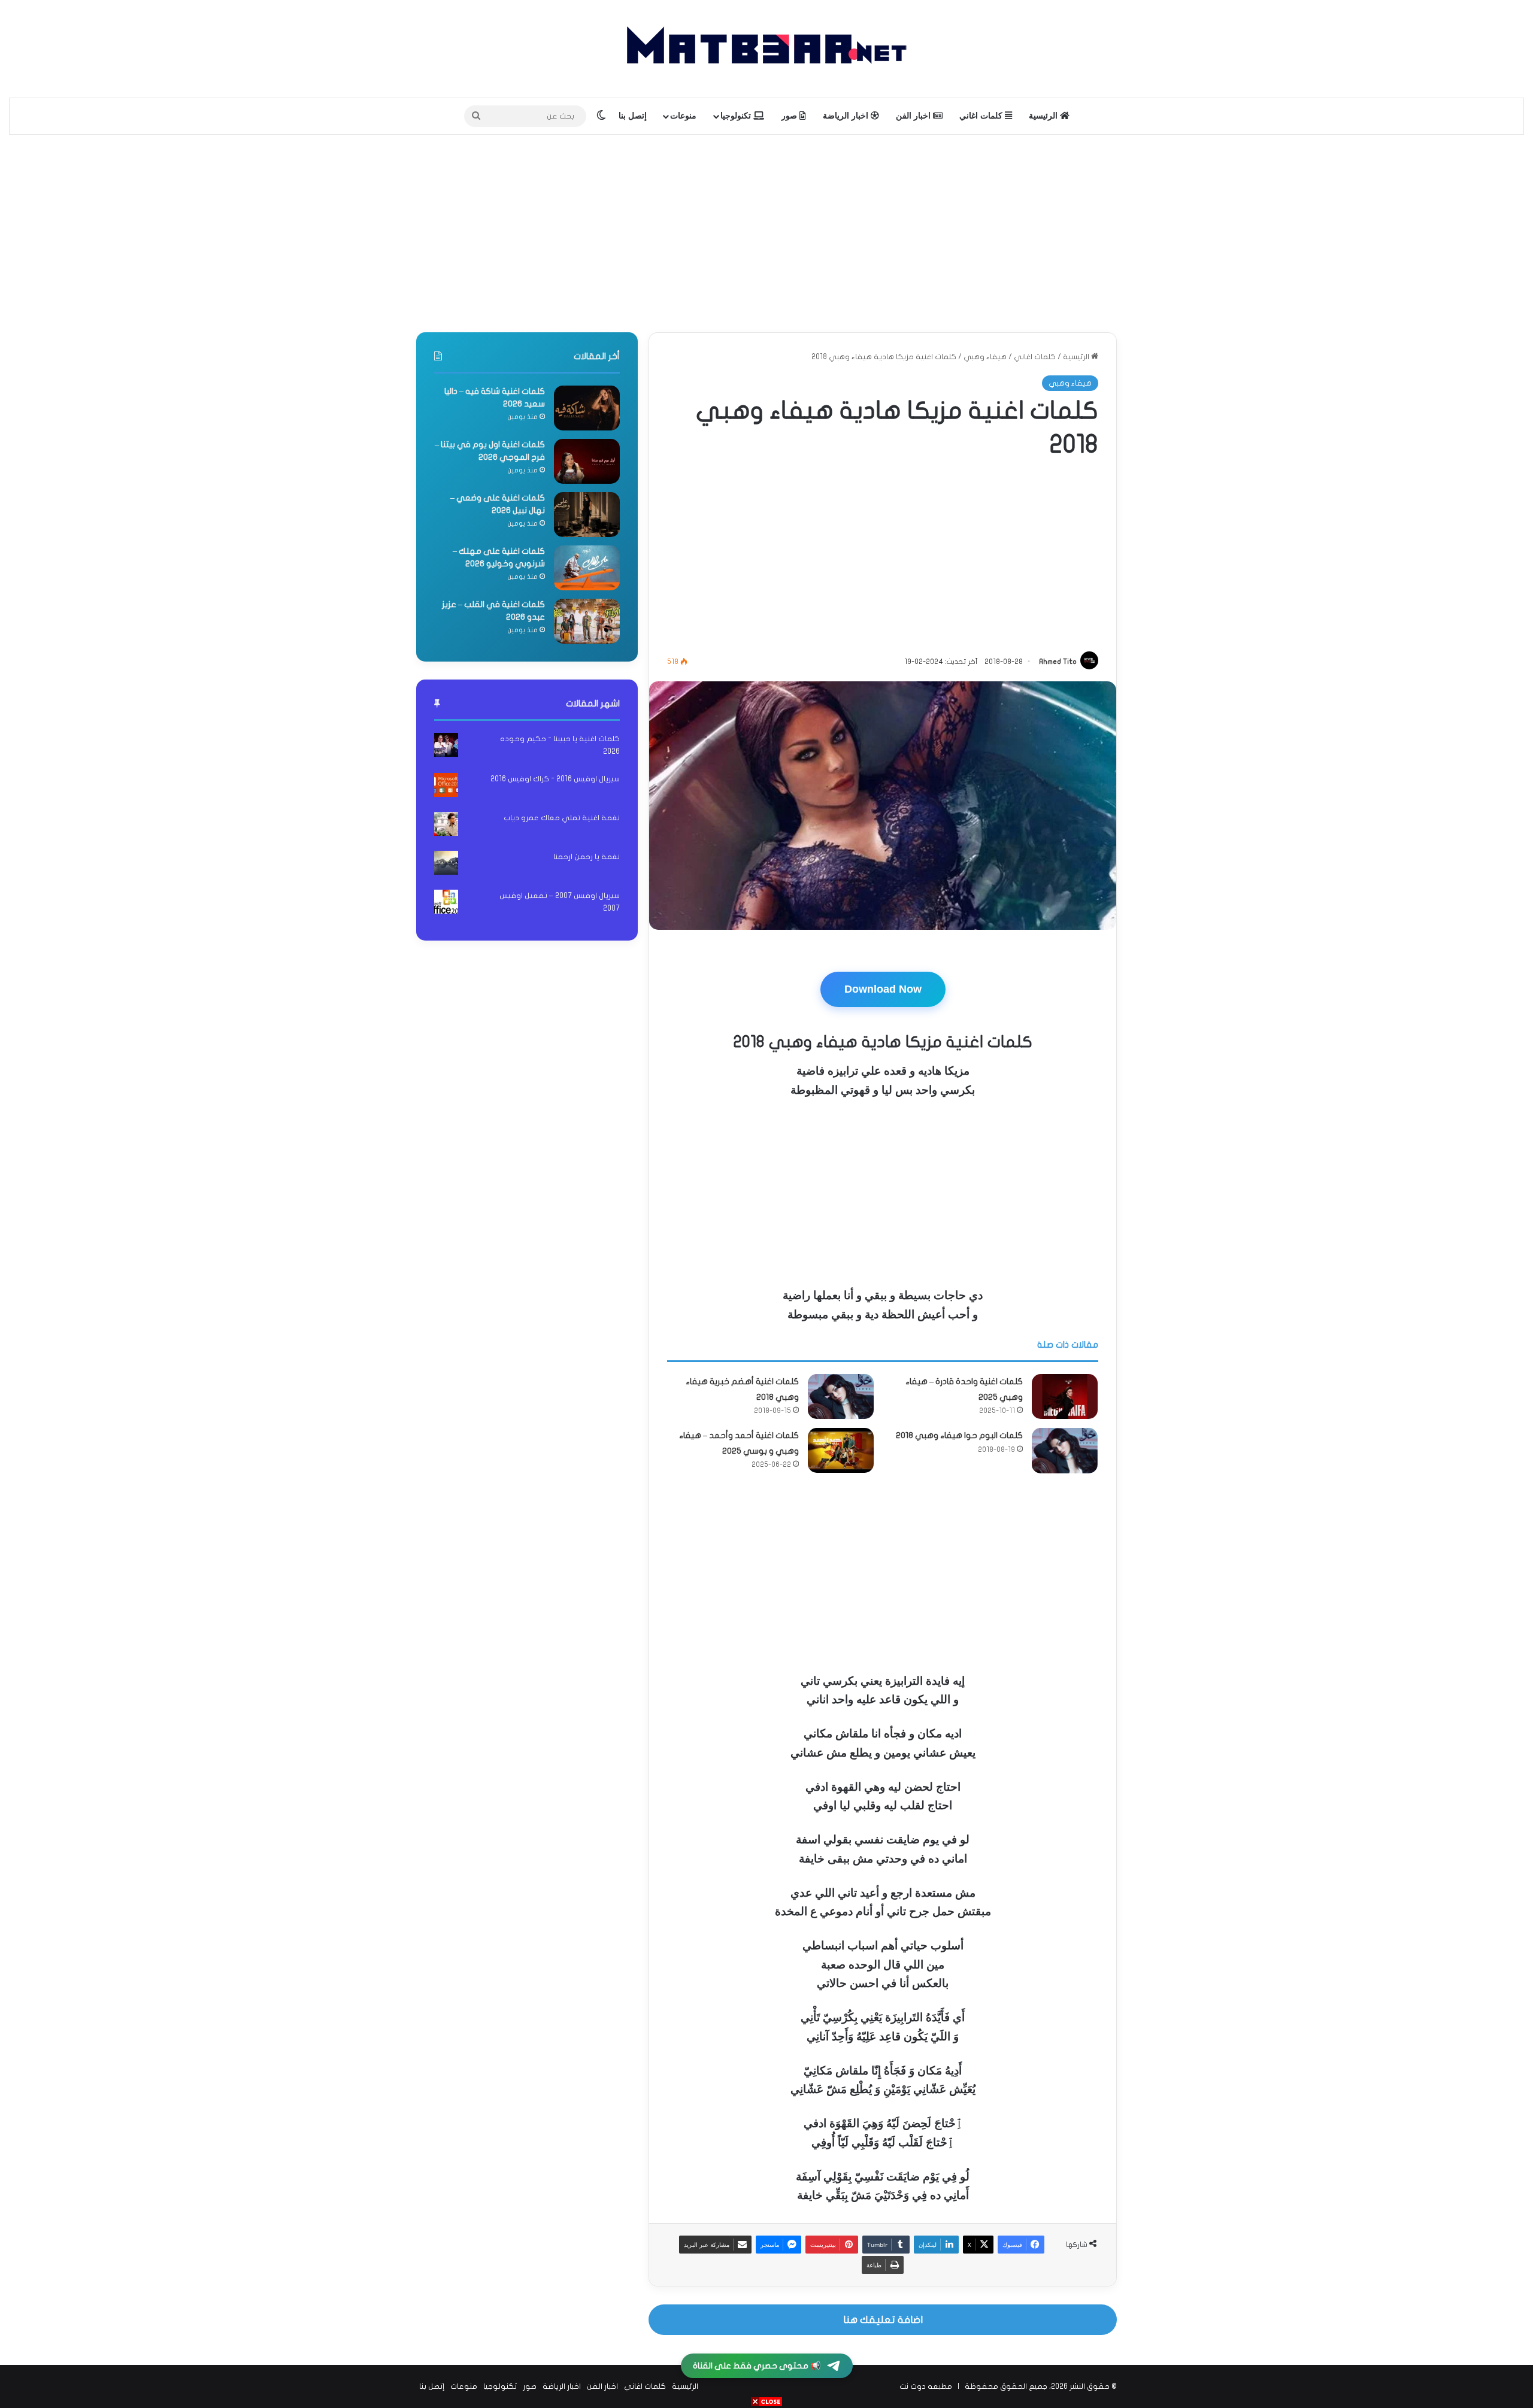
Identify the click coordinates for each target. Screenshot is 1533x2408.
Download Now (883, 989)
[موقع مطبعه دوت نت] (766, 49)
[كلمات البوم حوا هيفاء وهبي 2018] (1065, 1450)
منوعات (683, 116)
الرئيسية (1044, 116)
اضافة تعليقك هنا (883, 2320)
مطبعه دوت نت (926, 2386)
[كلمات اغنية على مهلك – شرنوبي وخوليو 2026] (587, 568)
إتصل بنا (633, 116)
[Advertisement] (766, 231)
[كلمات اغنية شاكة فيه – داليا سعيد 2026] (587, 408)
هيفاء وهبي (985, 357)
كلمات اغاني (982, 116)
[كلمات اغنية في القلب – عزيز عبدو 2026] (587, 621)
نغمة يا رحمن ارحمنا (587, 857)
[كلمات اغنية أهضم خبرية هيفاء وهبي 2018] (841, 1396)
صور (790, 116)
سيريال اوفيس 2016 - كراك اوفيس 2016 (555, 779)
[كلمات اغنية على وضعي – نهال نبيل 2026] (587, 515)
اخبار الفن (914, 116)
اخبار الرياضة (847, 116)
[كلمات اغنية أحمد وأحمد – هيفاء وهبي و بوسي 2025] (841, 1450)
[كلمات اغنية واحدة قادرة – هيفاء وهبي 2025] (1065, 1396)
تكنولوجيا (737, 116)
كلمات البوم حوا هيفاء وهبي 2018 (959, 1435)
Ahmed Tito (1058, 662)
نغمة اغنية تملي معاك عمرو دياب (562, 818)
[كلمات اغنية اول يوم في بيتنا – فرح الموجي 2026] (587, 461)
